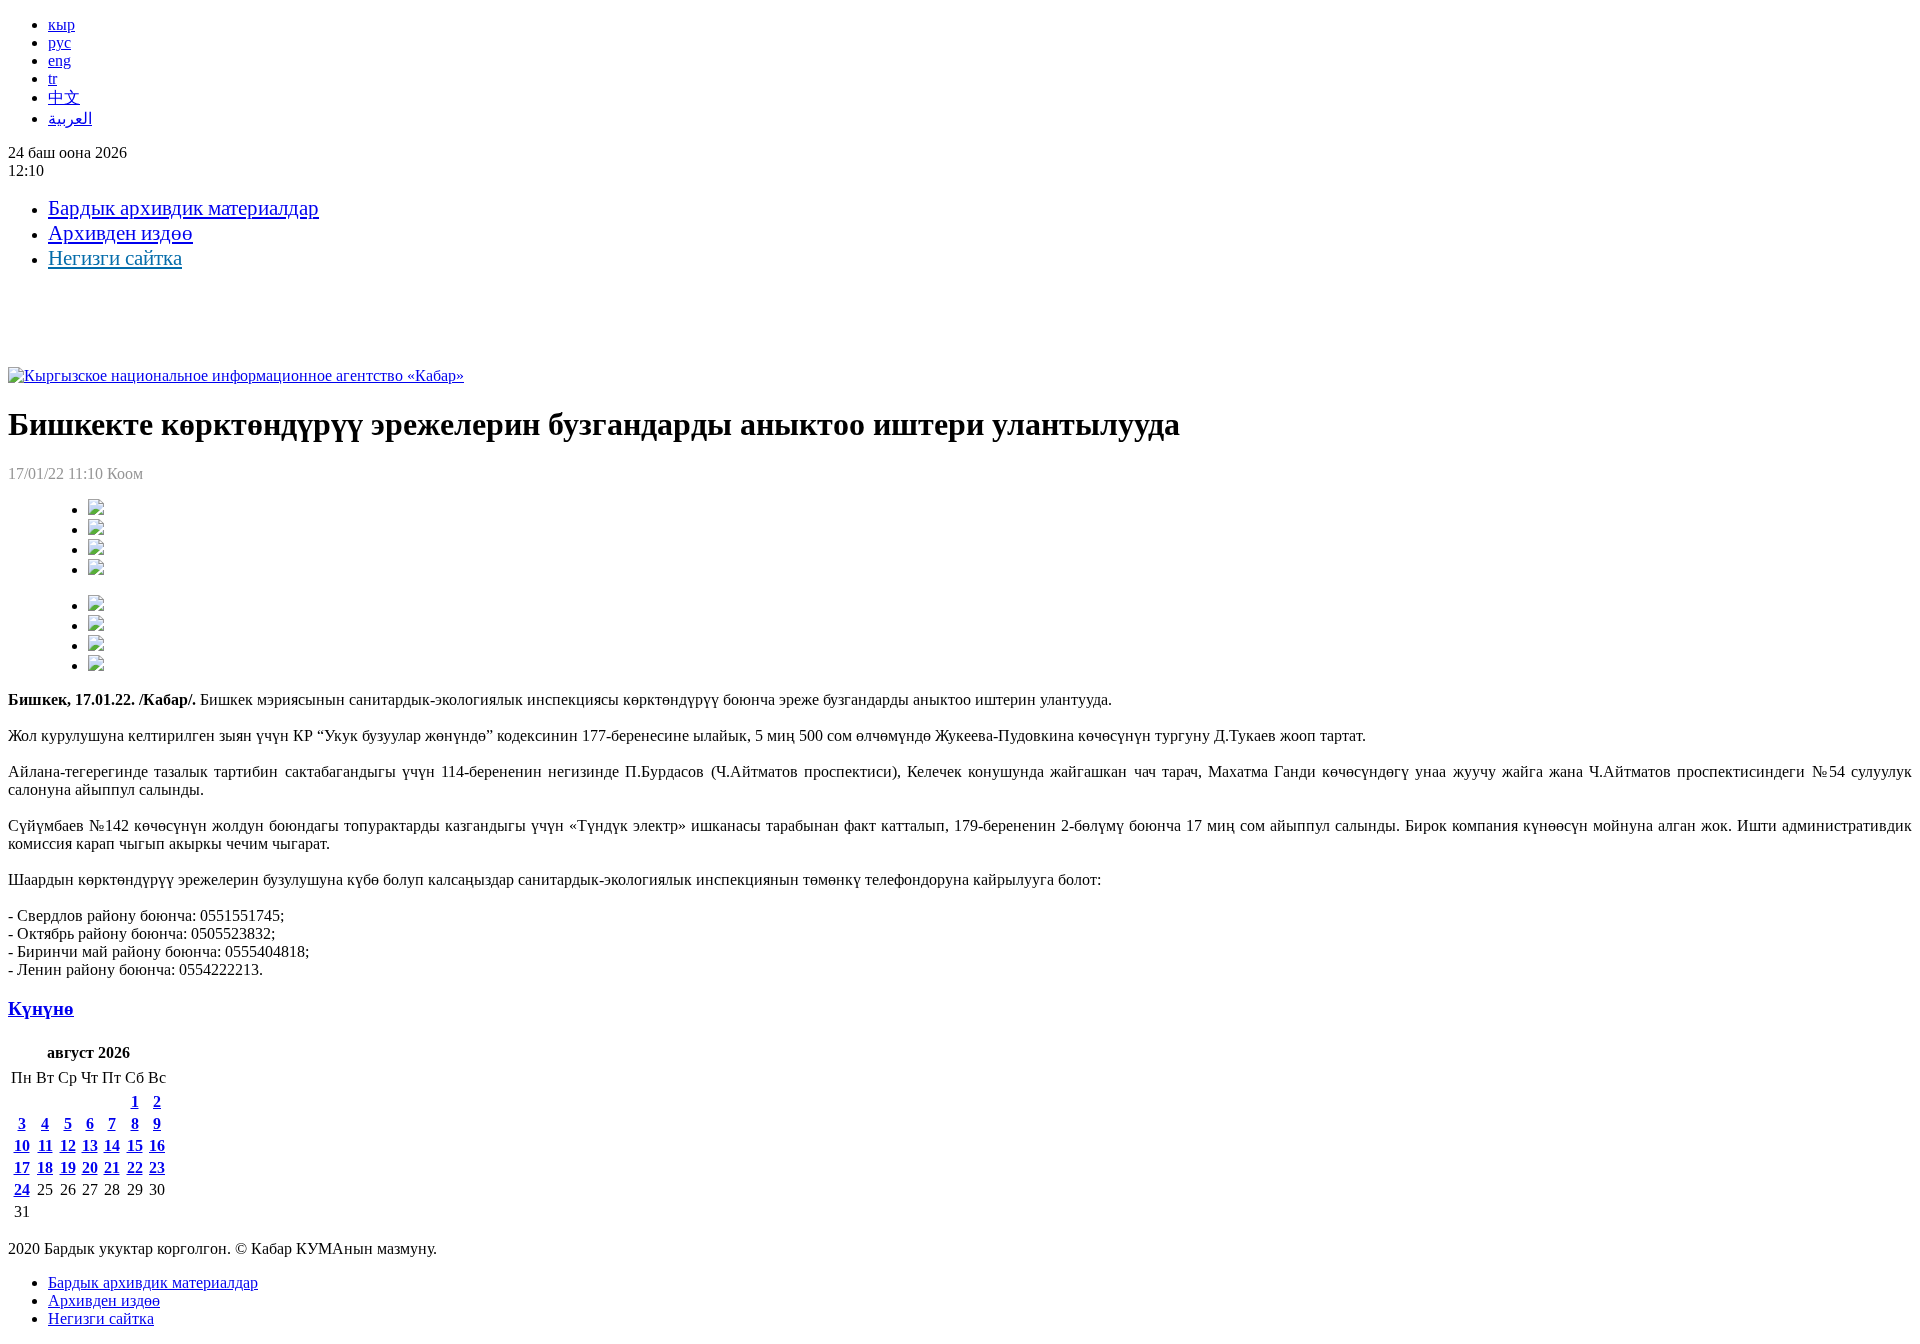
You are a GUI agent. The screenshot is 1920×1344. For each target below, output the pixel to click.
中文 (64, 97)
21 (112, 1167)
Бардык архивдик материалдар (183, 208)
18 (45, 1167)
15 (135, 1145)
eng (59, 60)
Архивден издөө (120, 233)
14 (112, 1145)
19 (68, 1167)
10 (22, 1145)
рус (59, 42)
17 (22, 1167)
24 (22, 1189)
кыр (61, 24)
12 (68, 1145)
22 (135, 1167)
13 (90, 1145)
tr (52, 78)
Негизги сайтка (115, 258)
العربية (70, 118)
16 (157, 1145)
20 (90, 1167)
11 (45, 1145)
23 (157, 1167)
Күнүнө (41, 1008)
